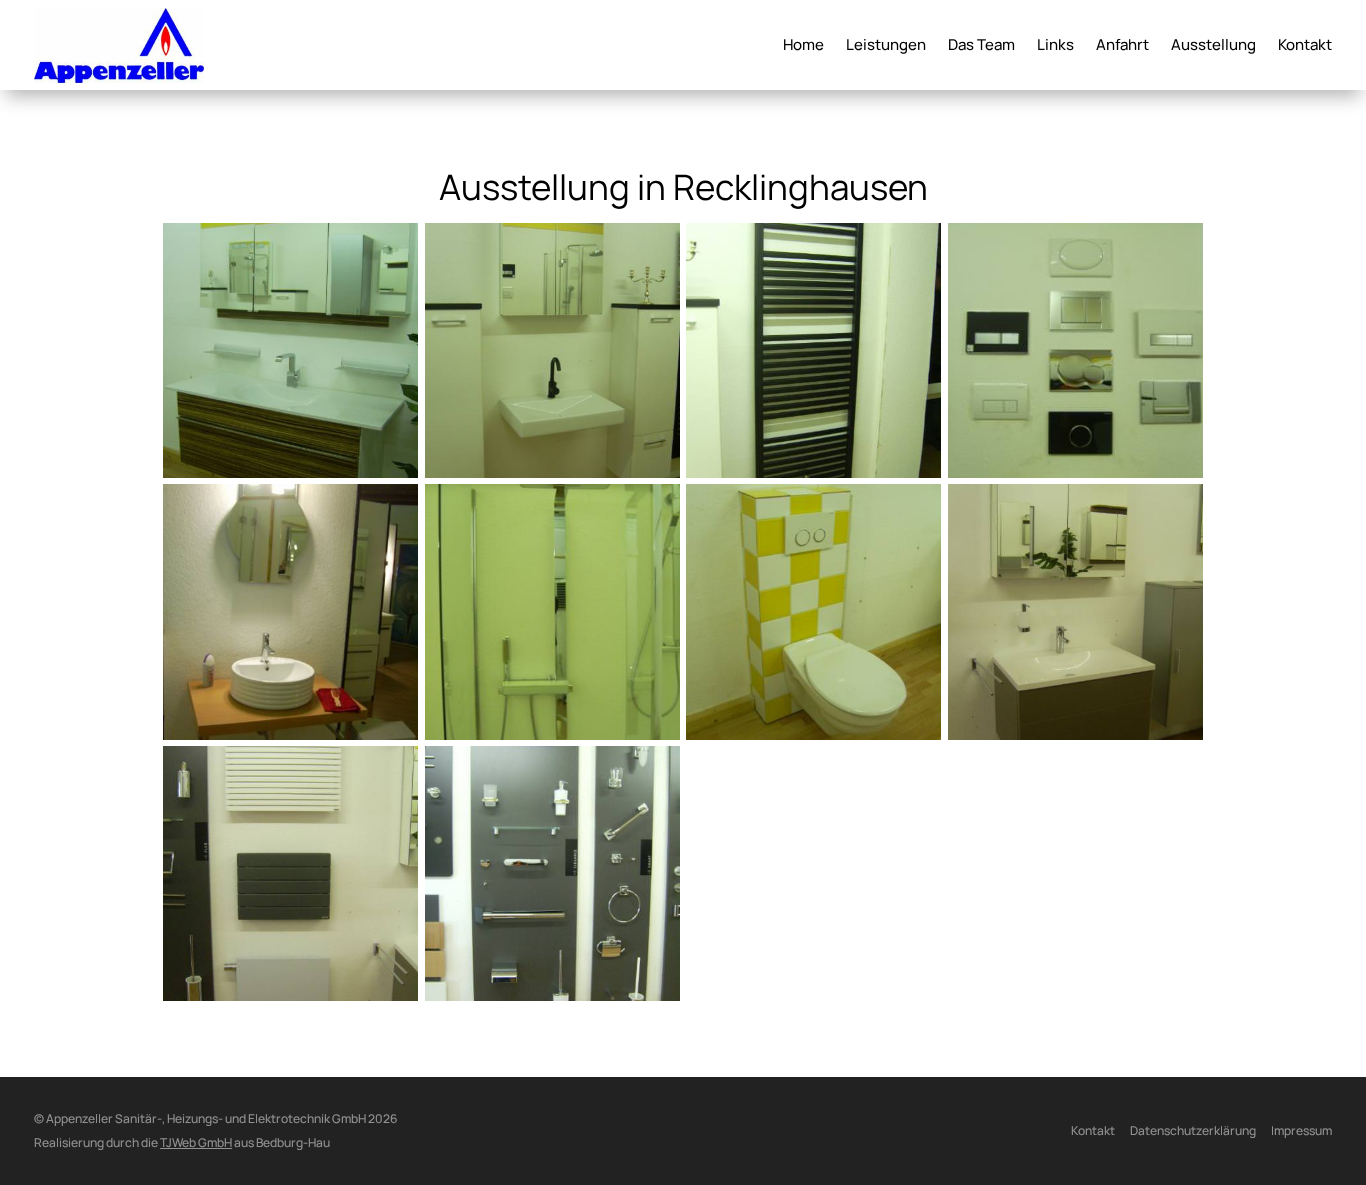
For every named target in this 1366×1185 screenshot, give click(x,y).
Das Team (981, 46)
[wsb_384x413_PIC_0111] (813, 734)
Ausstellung (1213, 46)
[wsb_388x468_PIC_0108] (552, 472)
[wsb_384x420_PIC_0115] (552, 734)
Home (803, 46)
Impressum (1301, 1130)
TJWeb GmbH (196, 1142)
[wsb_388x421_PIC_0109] (813, 472)
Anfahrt (1122, 46)
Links (1055, 46)
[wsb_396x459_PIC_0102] (290, 995)
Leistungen (886, 46)
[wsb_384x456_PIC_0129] (290, 734)
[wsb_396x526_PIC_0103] (1076, 734)
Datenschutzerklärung (1193, 1130)
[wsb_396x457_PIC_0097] (552, 995)
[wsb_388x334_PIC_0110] (1076, 472)
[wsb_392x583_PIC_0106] (290, 472)
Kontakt (1305, 46)
